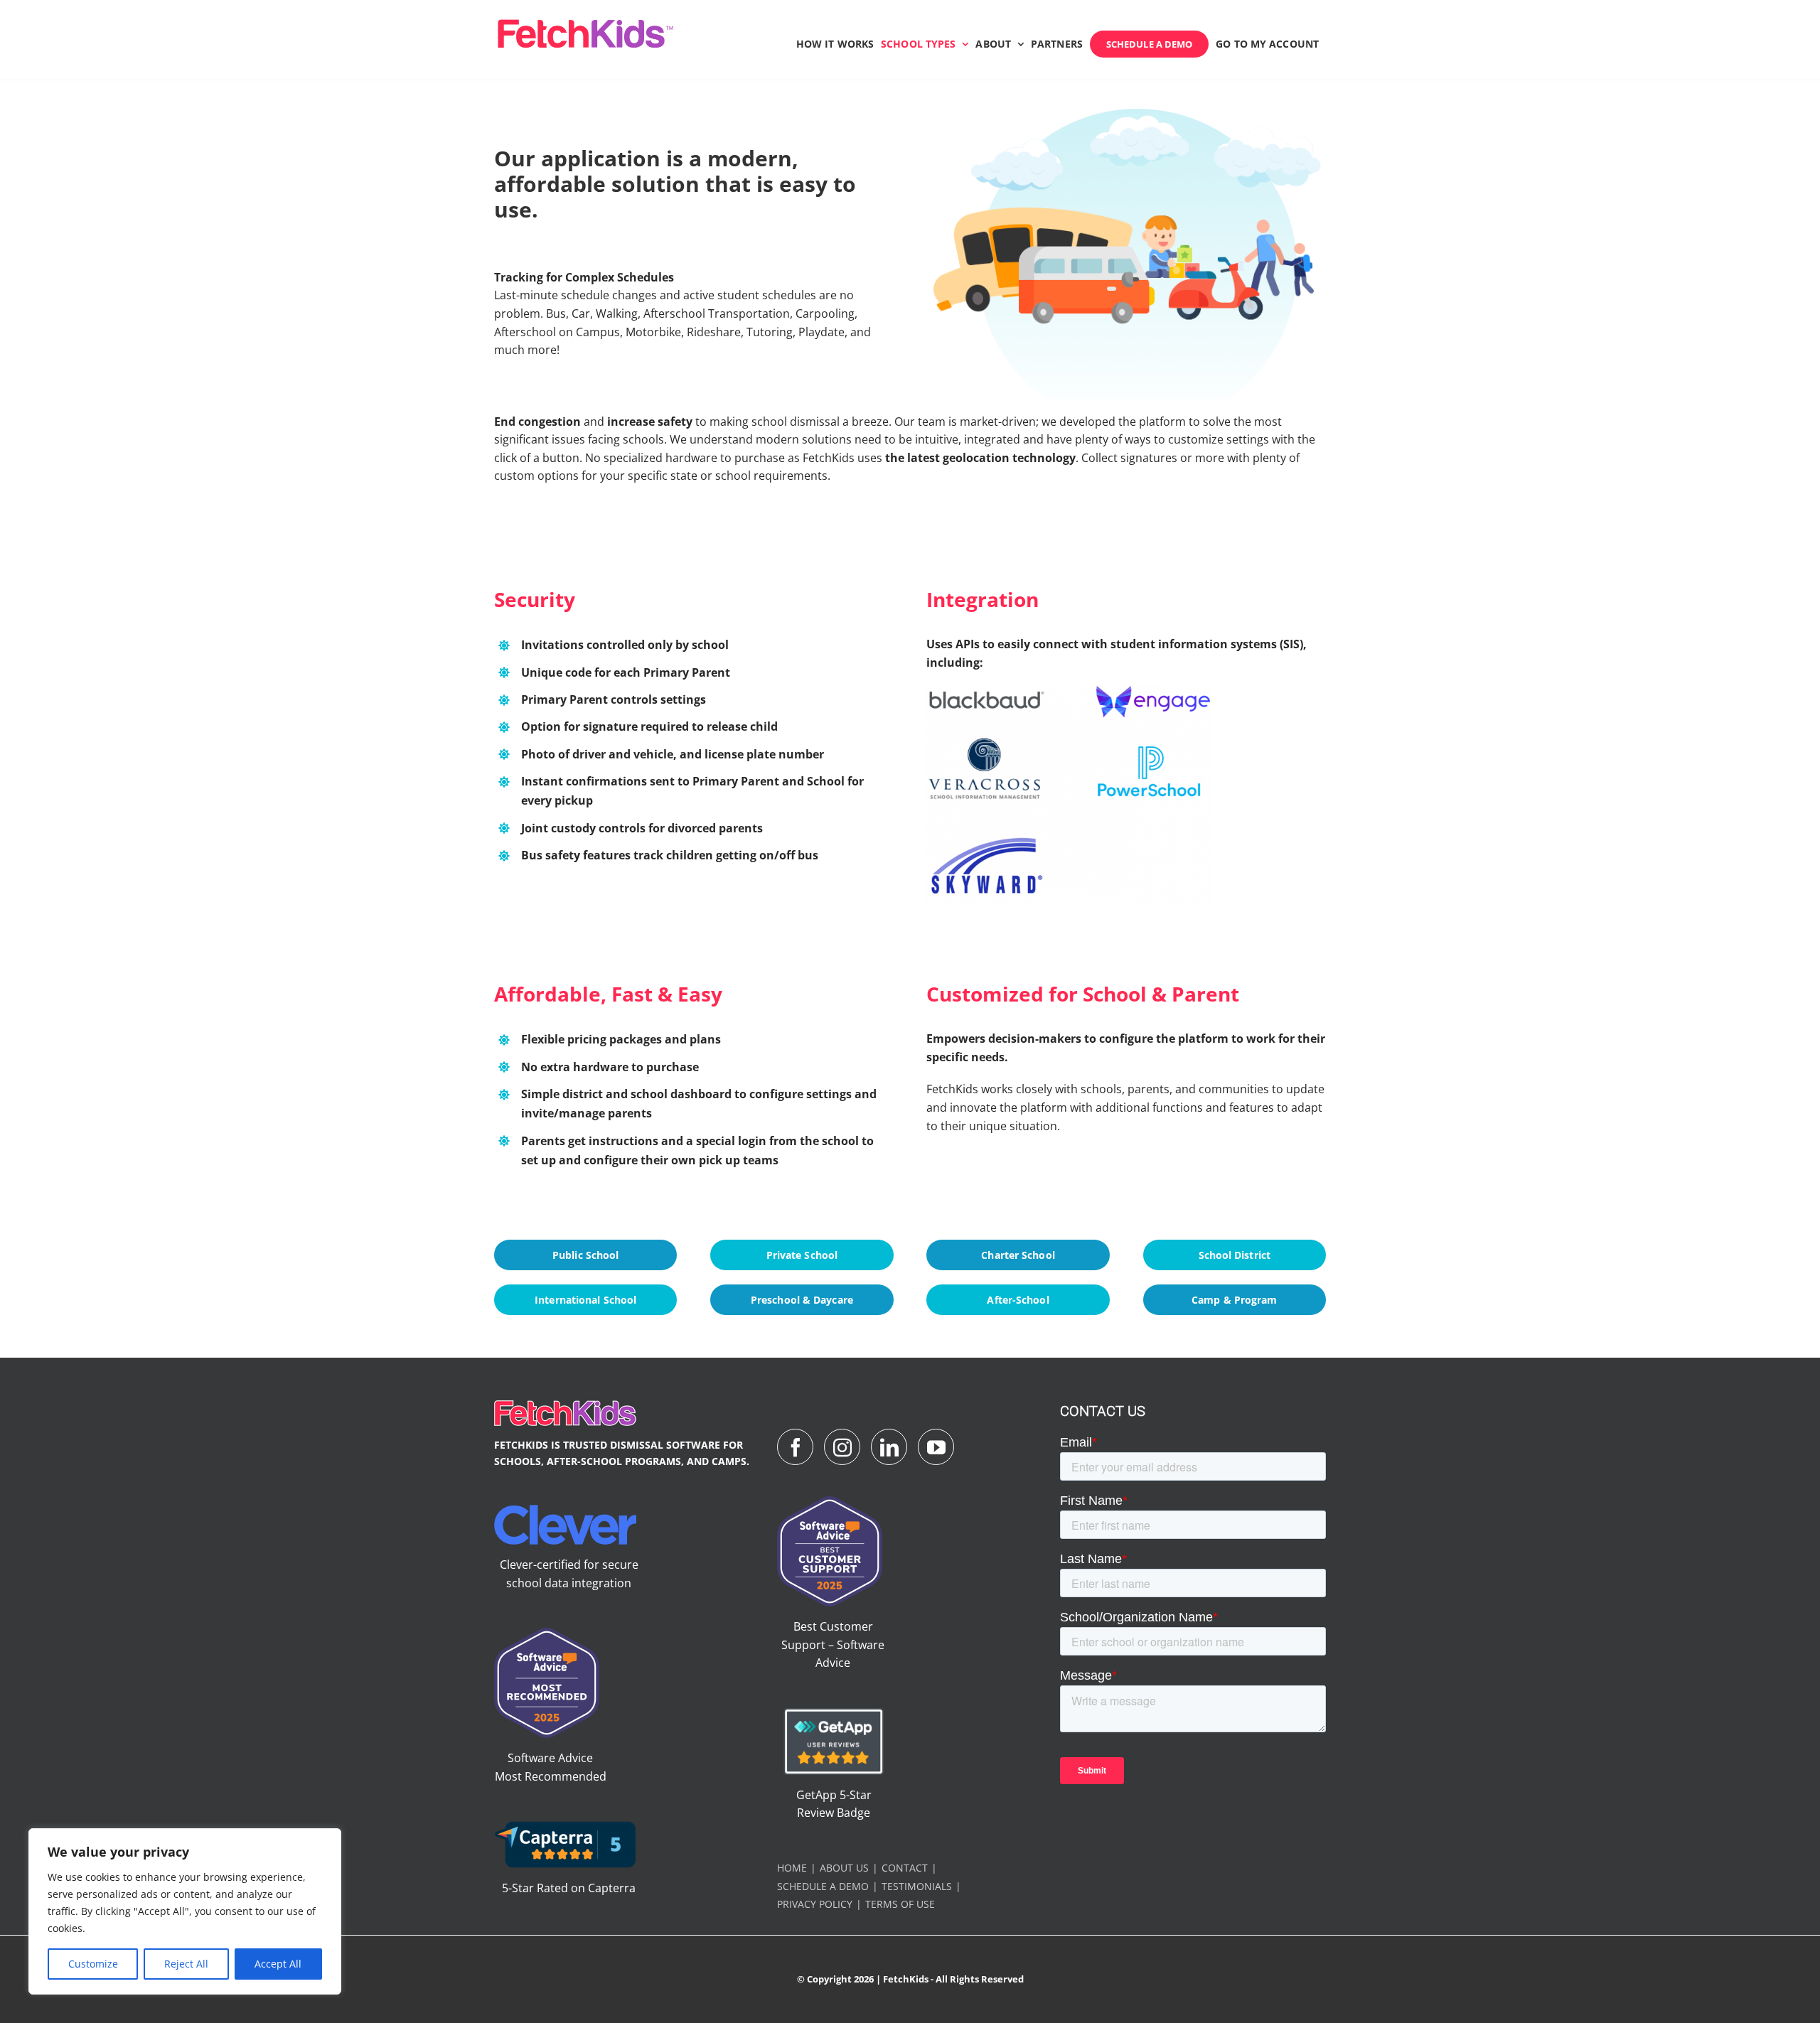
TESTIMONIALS (917, 1886)
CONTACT (905, 1868)
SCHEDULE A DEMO (823, 1886)
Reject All (186, 1964)
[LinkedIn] (889, 1447)
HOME (792, 1868)
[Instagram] (842, 1447)
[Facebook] (795, 1447)
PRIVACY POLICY (815, 1904)
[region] (185, 1911)
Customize (93, 1964)
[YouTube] (936, 1447)
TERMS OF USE (900, 1904)
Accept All (278, 1964)
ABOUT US (844, 1868)
